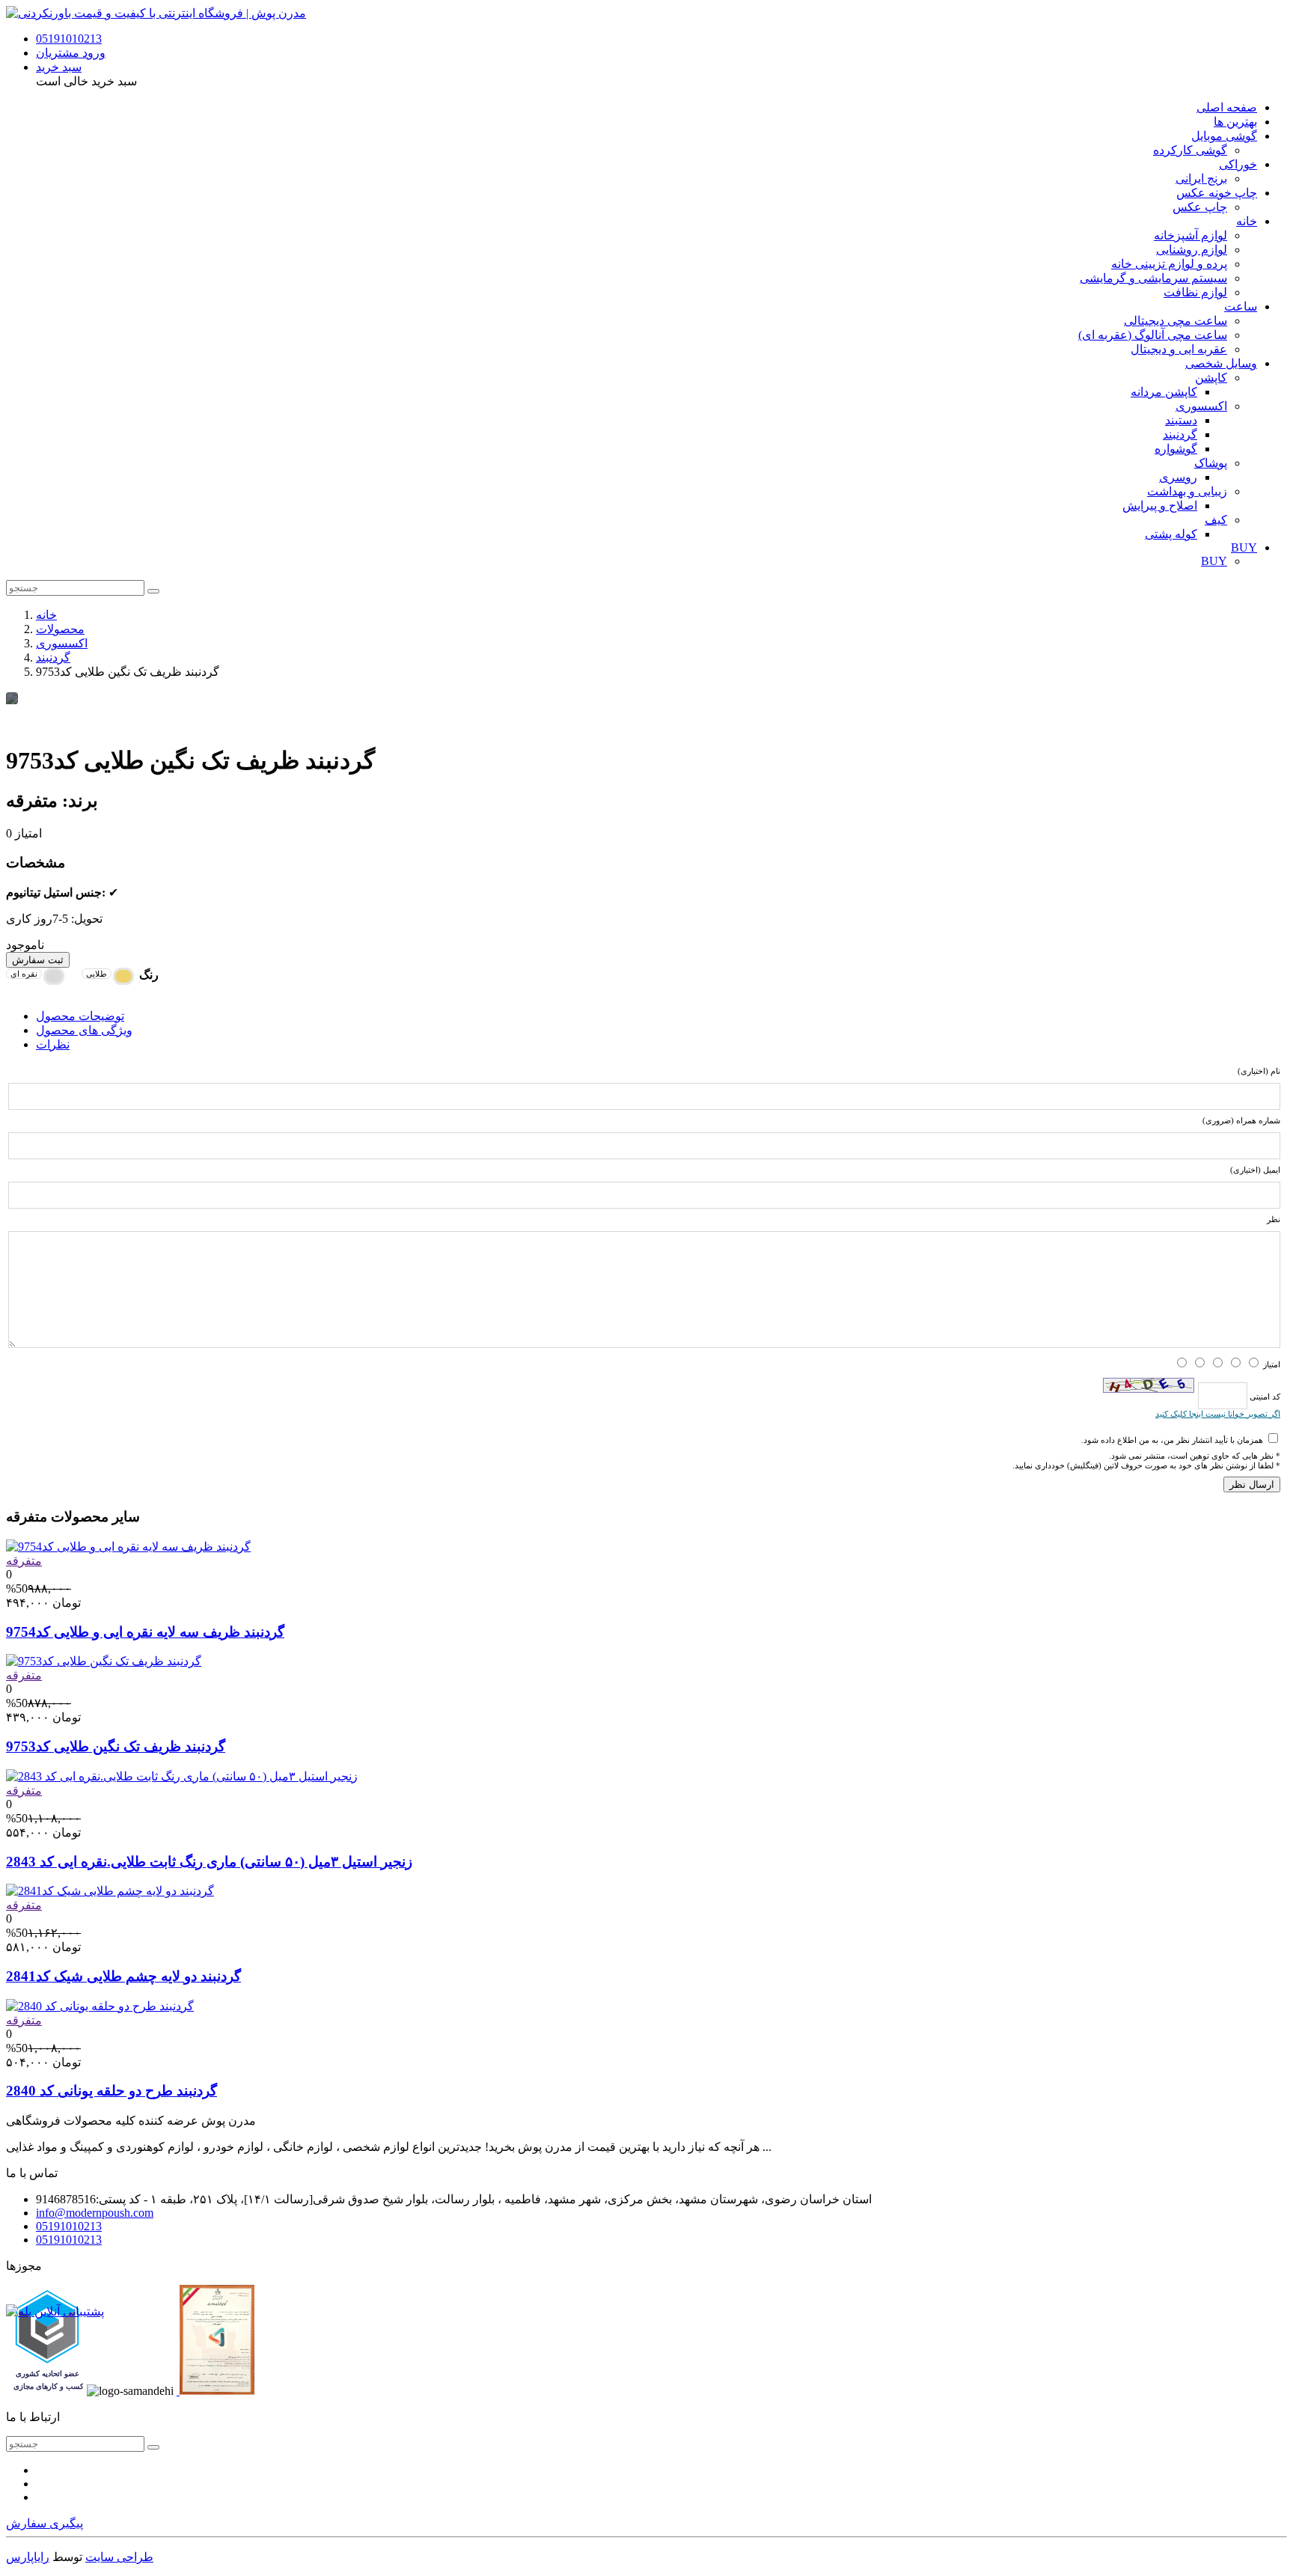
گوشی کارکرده (1190, 150)
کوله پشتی (1171, 534)
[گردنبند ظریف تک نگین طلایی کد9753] (104, 1661)
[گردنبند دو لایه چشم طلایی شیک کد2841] (110, 1891)
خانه (1247, 221)
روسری (1178, 477)
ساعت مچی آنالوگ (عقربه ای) (1153, 335)
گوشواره (1176, 449)
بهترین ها (1235, 122)
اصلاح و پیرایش (1160, 506)
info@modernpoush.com (95, 2213)
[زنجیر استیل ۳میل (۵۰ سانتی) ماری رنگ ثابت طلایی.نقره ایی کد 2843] (182, 1776)
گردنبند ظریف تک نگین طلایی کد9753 (116, 1746)
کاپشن (1211, 378)
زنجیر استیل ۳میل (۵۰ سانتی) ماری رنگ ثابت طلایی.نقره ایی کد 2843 (209, 1862)
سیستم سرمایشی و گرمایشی (1153, 278)
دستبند (1181, 420)
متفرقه (24, 1561)
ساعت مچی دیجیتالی (1176, 321)
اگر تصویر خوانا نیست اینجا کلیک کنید (1218, 1414)
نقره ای (24, 974)
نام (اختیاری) (1259, 1071)
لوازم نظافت (1195, 292)
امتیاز (1272, 1364)
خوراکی (1238, 164)
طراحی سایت (119, 2557)
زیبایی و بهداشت (1187, 491)
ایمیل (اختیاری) (1255, 1170)
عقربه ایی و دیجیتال (1179, 349)
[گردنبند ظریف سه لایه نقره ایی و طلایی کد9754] (128, 1547)
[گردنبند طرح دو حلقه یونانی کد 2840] (100, 2006)
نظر (1274, 1219)
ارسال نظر (1252, 1484)
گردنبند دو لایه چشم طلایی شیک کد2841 (123, 1976)
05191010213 (69, 39)
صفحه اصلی (1227, 107)
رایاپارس (28, 2557)
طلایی (97, 974)
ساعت (1241, 306)
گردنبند (1180, 434)
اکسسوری (1201, 406)
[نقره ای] (54, 976)
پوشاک (1211, 463)
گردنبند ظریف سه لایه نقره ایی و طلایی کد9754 (145, 1632)
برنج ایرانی (1201, 178)
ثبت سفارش (38, 960)
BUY (1244, 547)
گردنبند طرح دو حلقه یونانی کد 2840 (111, 2091)
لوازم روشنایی (1192, 250)
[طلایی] (123, 976)
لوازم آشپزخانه (1190, 235)
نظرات (53, 1044)
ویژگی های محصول (84, 1030)
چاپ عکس (1200, 207)
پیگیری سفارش (45, 2523)
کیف (1216, 520)
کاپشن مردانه (1164, 392)
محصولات (60, 629)
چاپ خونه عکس (1217, 193)
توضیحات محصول (80, 1016)
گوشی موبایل (1224, 136)
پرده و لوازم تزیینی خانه (1169, 264)
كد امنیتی (1264, 1396)
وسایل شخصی (1221, 363)
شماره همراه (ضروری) (1241, 1120)
